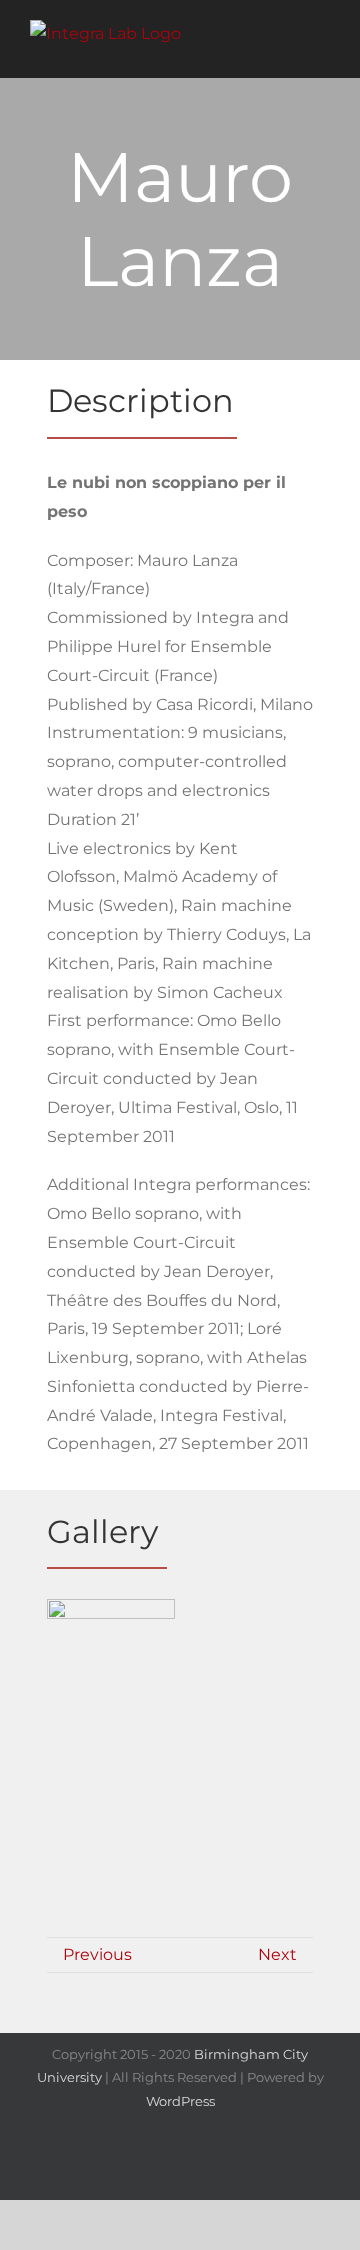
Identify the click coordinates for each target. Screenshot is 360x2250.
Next (277, 1954)
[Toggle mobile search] (286, 47)
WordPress (180, 2101)
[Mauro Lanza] (111, 1676)
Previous (97, 1954)
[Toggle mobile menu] (322, 47)
